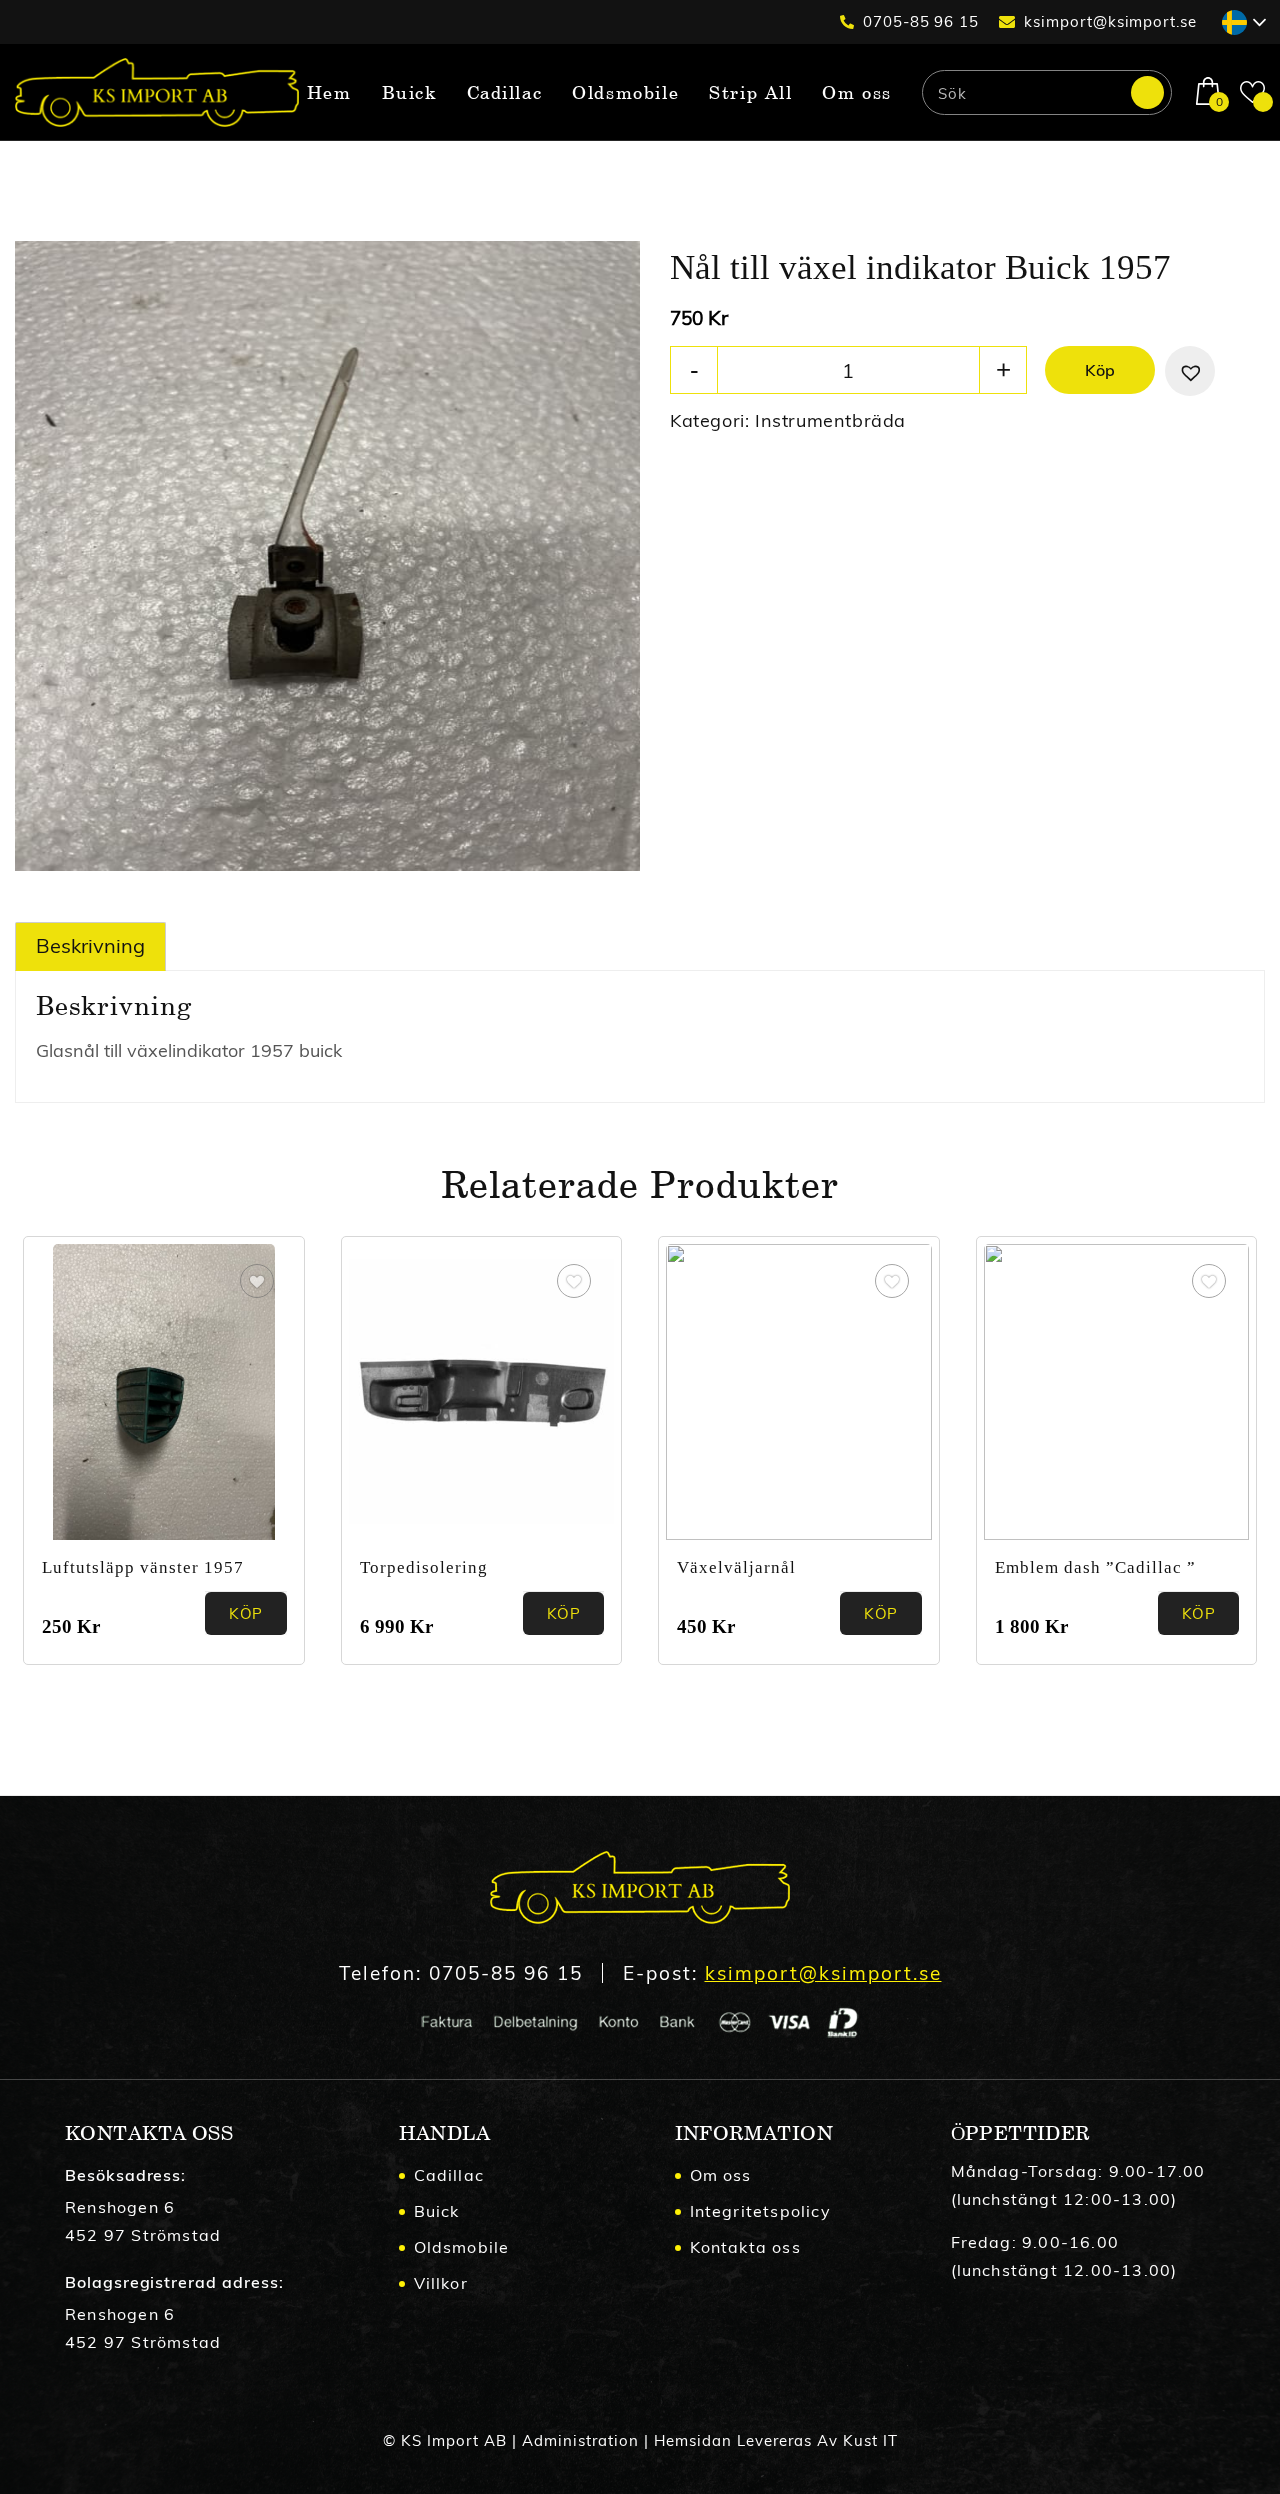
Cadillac (449, 2175)
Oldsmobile (462, 2247)
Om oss (721, 2175)
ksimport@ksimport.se (1110, 21)
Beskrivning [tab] (90, 945)
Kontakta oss (745, 2247)
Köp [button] (564, 1613)
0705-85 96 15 (921, 21)
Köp (1100, 370)
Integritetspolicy (760, 2211)
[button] (1190, 371)
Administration (580, 2440)
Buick (437, 2211)
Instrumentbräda (830, 420)
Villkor (441, 2283)
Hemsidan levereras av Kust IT (776, 2440)
